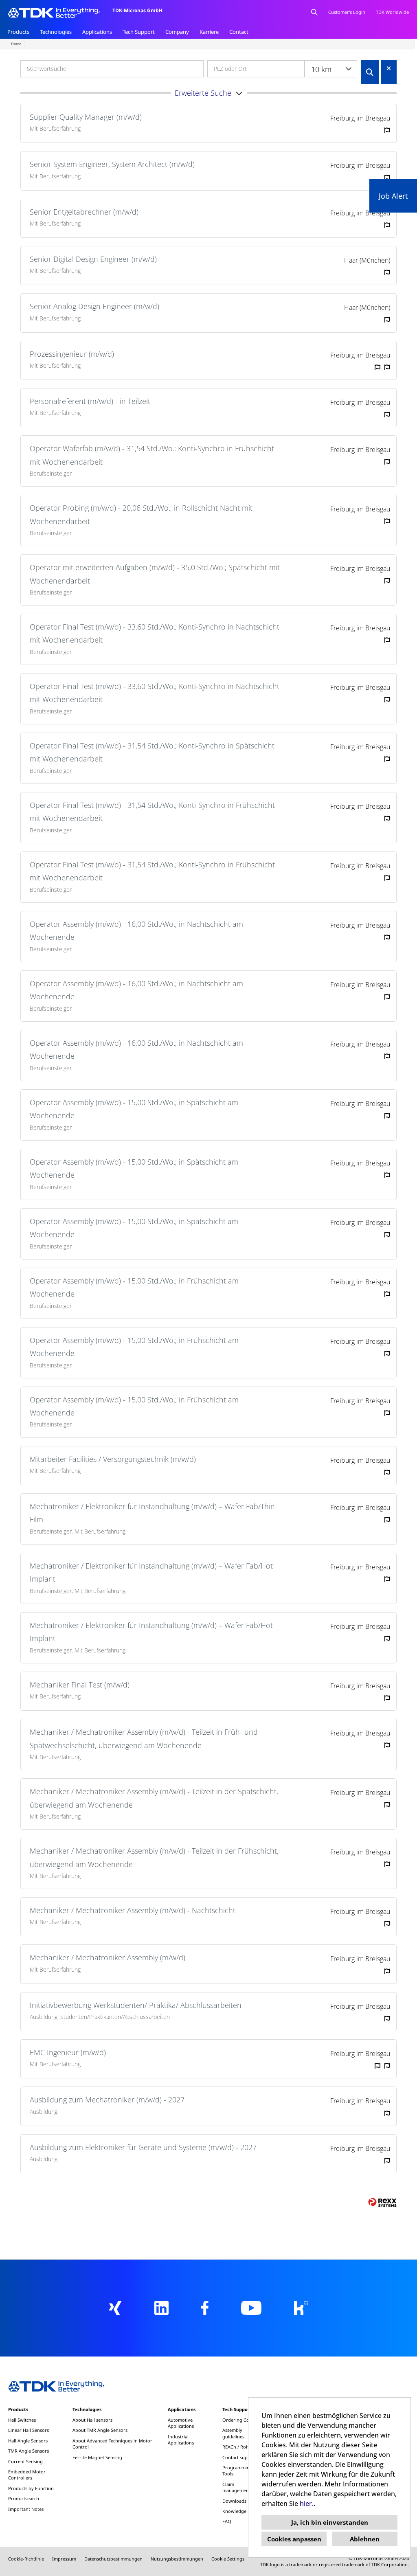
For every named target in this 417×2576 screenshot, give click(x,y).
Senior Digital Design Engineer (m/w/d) (93, 259)
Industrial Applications (181, 2440)
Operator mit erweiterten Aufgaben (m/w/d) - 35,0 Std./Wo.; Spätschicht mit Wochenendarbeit (155, 574)
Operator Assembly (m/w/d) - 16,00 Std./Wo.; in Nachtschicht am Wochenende (136, 930)
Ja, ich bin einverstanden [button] (330, 2522)
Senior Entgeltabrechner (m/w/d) (84, 212)
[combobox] (331, 69)
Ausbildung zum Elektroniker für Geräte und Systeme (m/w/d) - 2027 (143, 2147)
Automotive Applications (181, 2423)
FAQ (227, 2521)
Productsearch (24, 2498)
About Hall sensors (92, 2420)
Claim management (236, 2487)
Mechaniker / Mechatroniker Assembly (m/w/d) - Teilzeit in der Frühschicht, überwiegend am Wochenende (154, 1857)
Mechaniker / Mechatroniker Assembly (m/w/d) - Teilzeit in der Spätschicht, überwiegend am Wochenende (154, 1798)
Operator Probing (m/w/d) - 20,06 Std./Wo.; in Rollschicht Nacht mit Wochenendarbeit (141, 514)
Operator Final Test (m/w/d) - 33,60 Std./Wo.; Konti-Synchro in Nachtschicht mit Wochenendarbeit (155, 633)
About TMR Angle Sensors (100, 2430)
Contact (239, 32)
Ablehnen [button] (365, 2539)
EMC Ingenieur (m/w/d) (68, 2052)
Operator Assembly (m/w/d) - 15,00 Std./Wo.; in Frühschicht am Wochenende (134, 1287)
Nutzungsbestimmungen (177, 2559)
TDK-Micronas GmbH (137, 10)
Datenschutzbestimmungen (113, 2559)
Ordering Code (238, 2420)
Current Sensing (25, 2461)
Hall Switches (22, 2420)
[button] (208, 93)
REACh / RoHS (237, 2447)
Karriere (209, 32)
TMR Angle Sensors (29, 2451)
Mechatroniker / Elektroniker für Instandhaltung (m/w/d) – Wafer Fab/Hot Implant (151, 1572)
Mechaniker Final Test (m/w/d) (80, 1685)
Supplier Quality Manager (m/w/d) (86, 117)
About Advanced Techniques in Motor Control (112, 2444)
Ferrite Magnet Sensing (97, 2457)
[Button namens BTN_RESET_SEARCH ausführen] (389, 68)
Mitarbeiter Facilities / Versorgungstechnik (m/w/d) (113, 1459)
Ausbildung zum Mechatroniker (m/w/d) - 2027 (107, 2100)
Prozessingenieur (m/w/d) (72, 354)
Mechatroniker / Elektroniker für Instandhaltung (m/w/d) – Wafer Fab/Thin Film (152, 1513)
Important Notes (26, 2509)
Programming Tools (237, 2471)
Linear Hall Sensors (29, 2430)
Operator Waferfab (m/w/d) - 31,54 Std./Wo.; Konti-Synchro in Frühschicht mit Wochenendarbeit (152, 455)
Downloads (234, 2501)
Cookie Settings (228, 2559)
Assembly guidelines (233, 2433)
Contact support (240, 2457)
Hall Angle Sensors (28, 2441)
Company (177, 32)
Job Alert (393, 196)
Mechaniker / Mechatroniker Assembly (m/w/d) (108, 1957)
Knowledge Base (240, 2511)
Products (18, 32)
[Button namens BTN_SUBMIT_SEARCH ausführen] (370, 72)
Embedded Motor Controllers (27, 2475)
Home (16, 44)
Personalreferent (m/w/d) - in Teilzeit (90, 401)
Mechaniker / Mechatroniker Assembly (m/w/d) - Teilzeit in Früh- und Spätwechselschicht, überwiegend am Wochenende (144, 1738)
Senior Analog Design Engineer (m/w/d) (94, 306)
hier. (307, 2504)
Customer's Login (347, 12)
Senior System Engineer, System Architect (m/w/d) (112, 164)
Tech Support (139, 32)
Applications (97, 32)
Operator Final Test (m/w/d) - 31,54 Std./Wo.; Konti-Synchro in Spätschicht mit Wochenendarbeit (152, 752)
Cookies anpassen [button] (294, 2539)
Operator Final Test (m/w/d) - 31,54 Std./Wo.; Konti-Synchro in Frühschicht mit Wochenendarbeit (152, 812)
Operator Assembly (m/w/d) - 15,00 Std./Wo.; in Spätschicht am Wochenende (134, 1109)
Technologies (56, 32)
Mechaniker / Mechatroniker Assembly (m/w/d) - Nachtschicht (133, 1910)
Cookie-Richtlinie (26, 2559)
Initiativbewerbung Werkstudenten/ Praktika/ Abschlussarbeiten (136, 2005)
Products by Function (31, 2488)
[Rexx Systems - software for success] (382, 2202)
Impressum (64, 2559)
